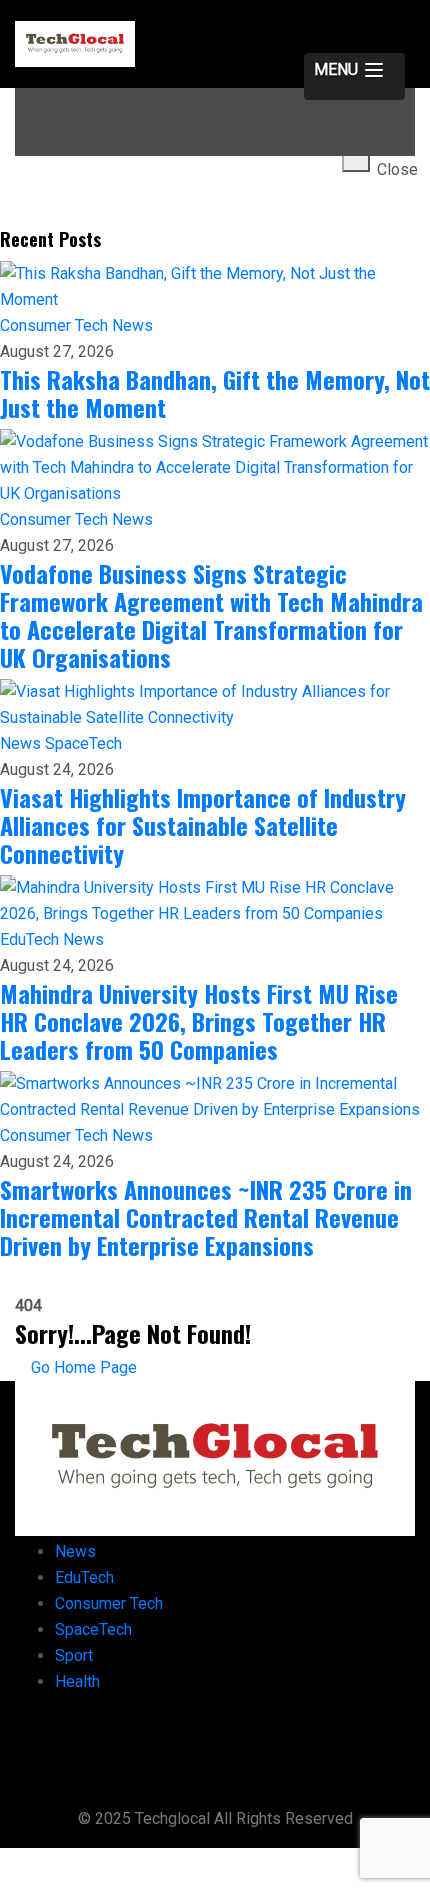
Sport (74, 1655)
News (132, 325)
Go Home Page (82, 1367)
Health (77, 1681)
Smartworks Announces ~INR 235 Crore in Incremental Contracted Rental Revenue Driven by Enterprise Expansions (206, 1217)
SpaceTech (83, 743)
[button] (354, 76)
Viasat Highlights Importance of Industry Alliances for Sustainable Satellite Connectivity (203, 825)
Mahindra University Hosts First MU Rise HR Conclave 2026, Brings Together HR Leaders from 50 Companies (199, 1021)
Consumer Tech (56, 325)
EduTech (31, 939)
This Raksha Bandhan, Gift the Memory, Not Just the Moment (215, 393)
